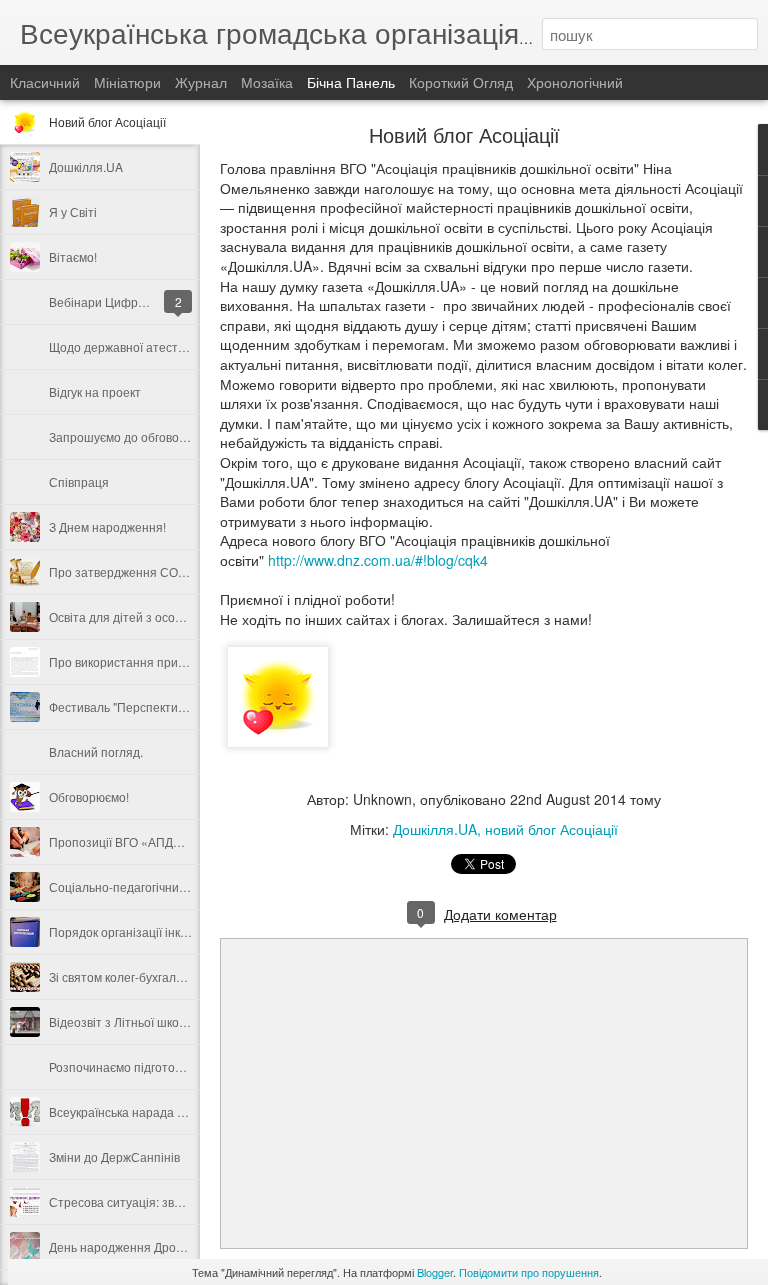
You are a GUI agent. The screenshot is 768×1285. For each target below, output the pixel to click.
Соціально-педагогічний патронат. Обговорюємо (187, 886)
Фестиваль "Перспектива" (122, 706)
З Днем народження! (107, 526)
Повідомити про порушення (529, 1272)
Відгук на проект (95, 391)
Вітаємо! (73, 256)
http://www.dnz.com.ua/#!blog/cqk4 (378, 560)
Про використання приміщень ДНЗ (147, 661)
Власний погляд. (96, 751)
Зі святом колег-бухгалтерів (127, 976)
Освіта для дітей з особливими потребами (169, 616)
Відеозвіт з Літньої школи (121, 1021)
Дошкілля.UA (86, 166)
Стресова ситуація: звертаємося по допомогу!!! (183, 1201)
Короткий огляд (461, 82)
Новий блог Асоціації (107, 121)
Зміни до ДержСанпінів (114, 1156)
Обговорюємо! (89, 796)
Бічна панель (351, 82)
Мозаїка (267, 82)
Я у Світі (73, 211)
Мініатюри (127, 82)
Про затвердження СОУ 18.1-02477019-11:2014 (185, 571)
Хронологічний (575, 82)
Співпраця (79, 481)
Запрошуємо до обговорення (131, 436)
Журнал (201, 82)
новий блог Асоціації (551, 829)
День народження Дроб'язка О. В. (144, 1246)
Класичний (45, 82)
